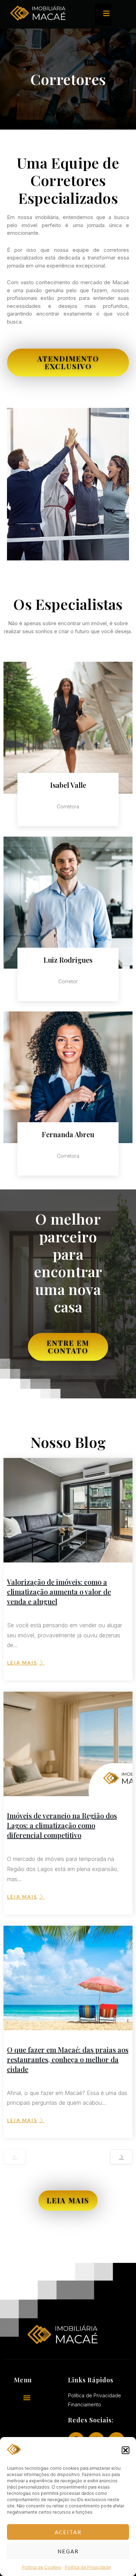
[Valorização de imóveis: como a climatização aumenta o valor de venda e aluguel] (68, 1510)
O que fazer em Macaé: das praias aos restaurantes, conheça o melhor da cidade (68, 2059)
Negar (68, 2551)
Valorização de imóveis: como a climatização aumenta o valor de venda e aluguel (59, 1592)
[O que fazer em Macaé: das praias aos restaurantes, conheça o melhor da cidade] (68, 1978)
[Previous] (15, 2157)
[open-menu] (103, 14)
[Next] (121, 2157)
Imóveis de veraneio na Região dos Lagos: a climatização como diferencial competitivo (62, 1825)
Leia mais (22, 1663)
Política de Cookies (42, 2567)
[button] (126, 2450)
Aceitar (68, 2532)
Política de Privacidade (88, 2567)
